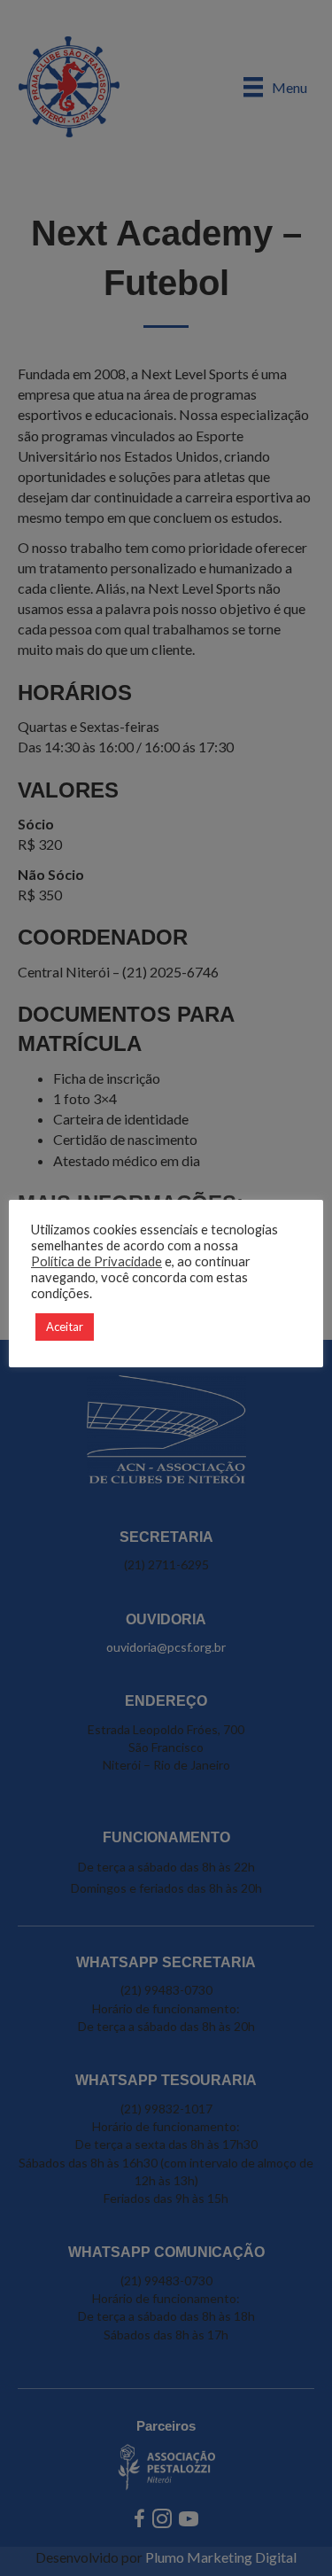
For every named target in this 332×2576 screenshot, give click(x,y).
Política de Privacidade (97, 1261)
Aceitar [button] (65, 1327)
